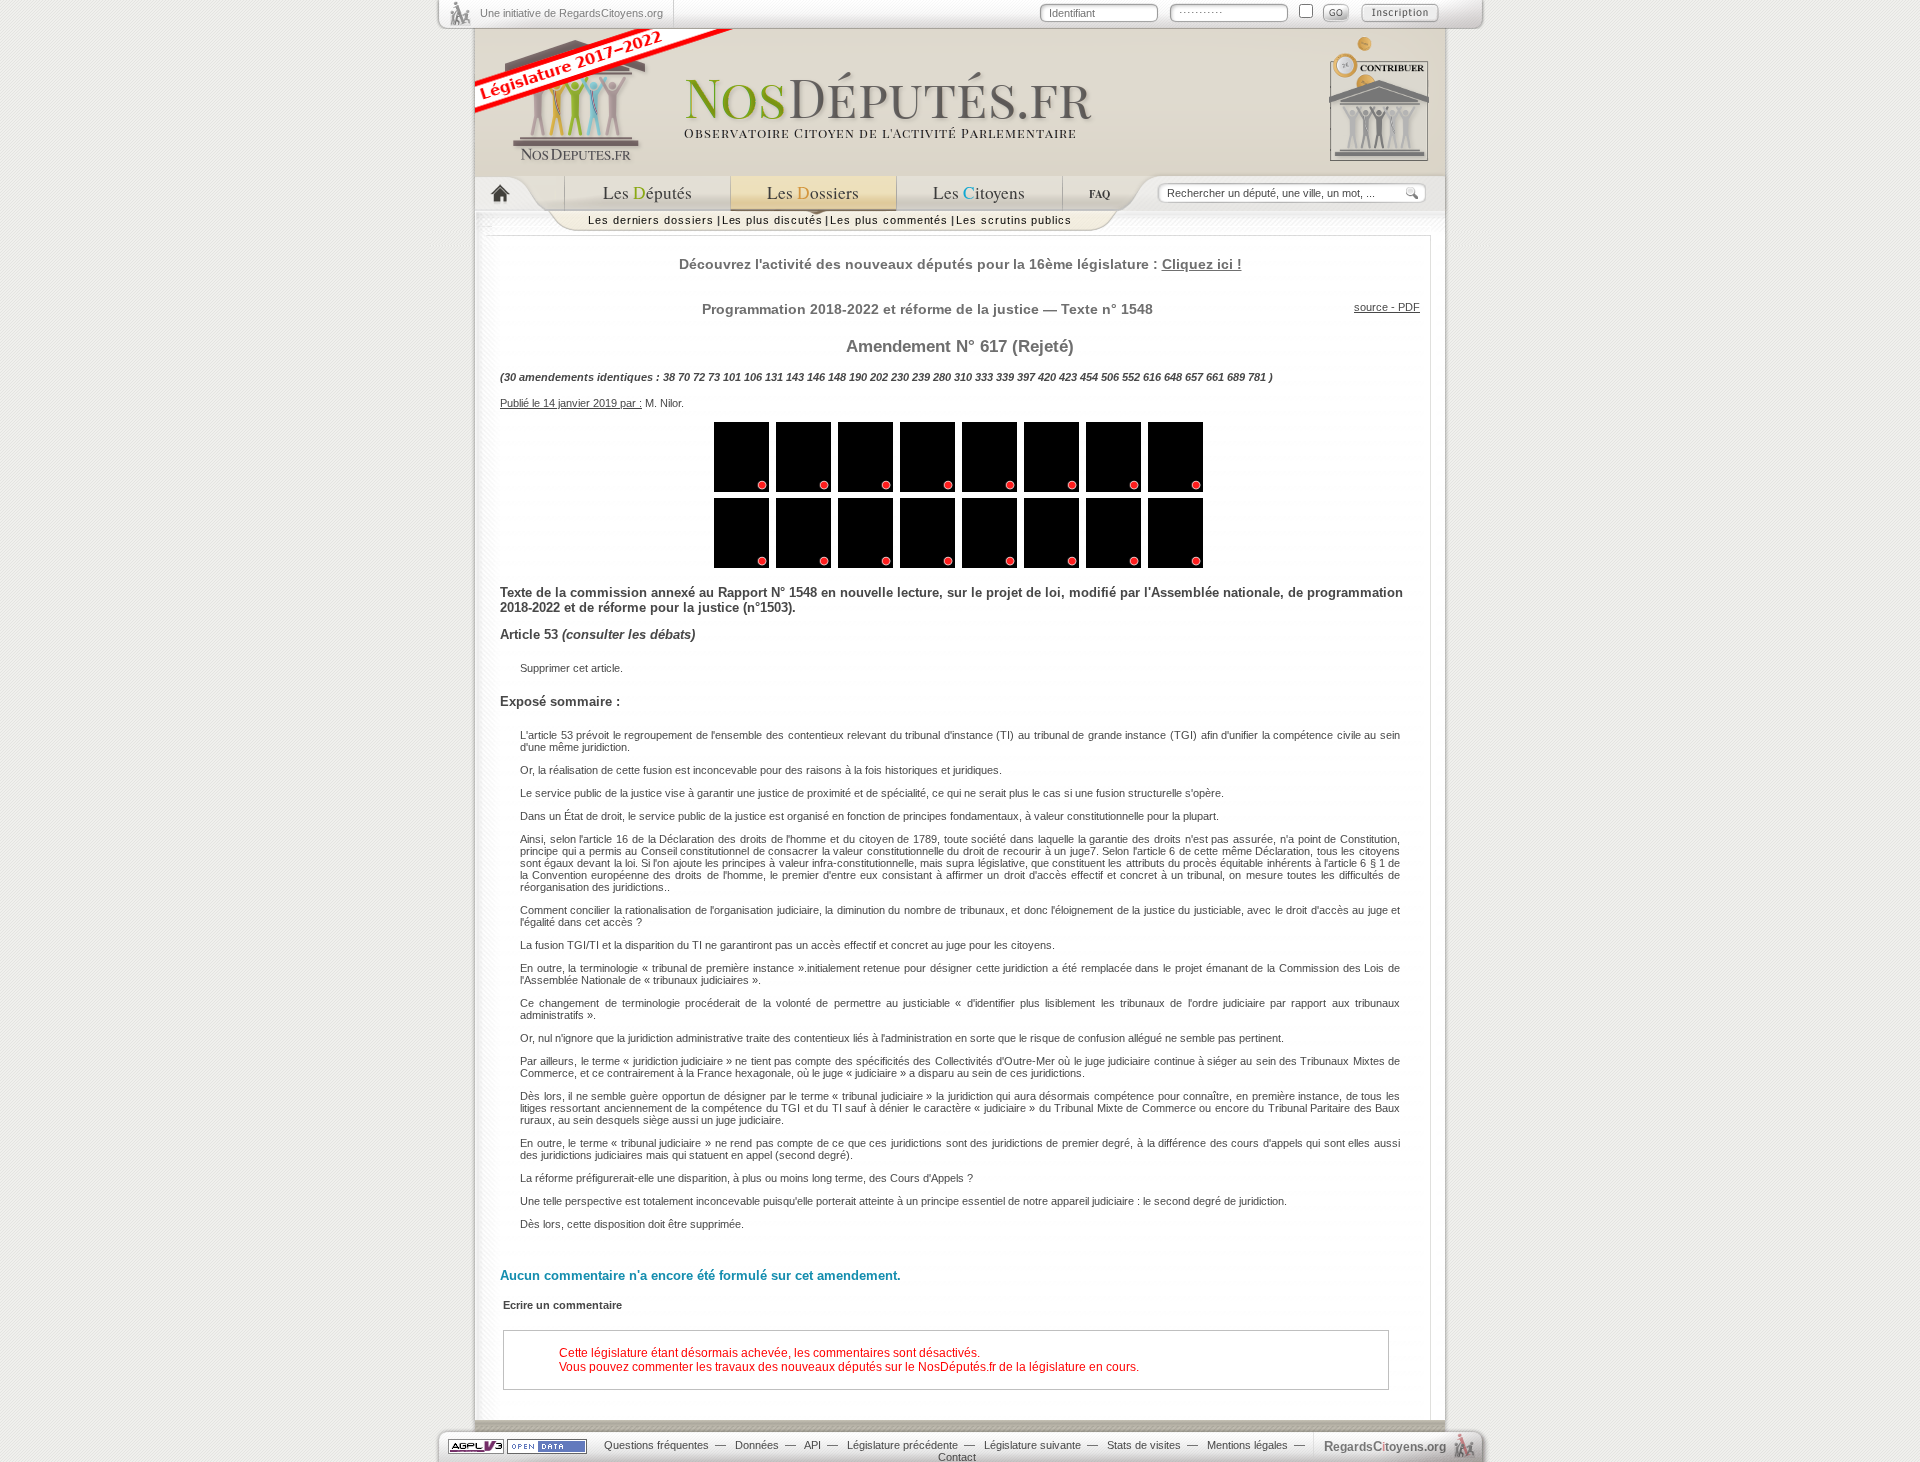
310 (963, 377)
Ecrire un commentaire (562, 1305)
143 (795, 377)
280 (942, 377)
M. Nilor (663, 403)
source (1371, 307)
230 (900, 377)
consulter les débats (628, 634)
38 (669, 377)
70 (684, 377)
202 (879, 377)
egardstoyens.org (1385, 1446)
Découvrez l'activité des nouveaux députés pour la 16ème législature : (960, 264)
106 (753, 377)
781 (1257, 377)
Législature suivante (1032, 1445)
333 (984, 377)
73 (714, 377)
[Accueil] (519, 193)
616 (1152, 377)
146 (816, 377)
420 (1047, 377)
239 (921, 377)
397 (1026, 377)
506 (1110, 377)
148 (837, 377)
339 (1005, 377)
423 (1068, 377)
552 (1131, 377)
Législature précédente (902, 1445)
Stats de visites (1144, 1445)
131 (774, 377)
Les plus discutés (772, 220)
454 (1089, 377)
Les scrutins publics (1014, 220)
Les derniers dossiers (651, 220)
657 (1194, 377)
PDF (1409, 307)
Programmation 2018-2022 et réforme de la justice (870, 309)
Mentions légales (1247, 1445)
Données (757, 1445)
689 (1236, 377)
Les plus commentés (889, 220)
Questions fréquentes (656, 1445)
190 (858, 377)
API (812, 1445)
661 (1215, 377)
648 (1173, 377)
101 (732, 377)
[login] (1336, 13)
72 (699, 377)
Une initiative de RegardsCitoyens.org (571, 13)
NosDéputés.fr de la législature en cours (1027, 1367)
